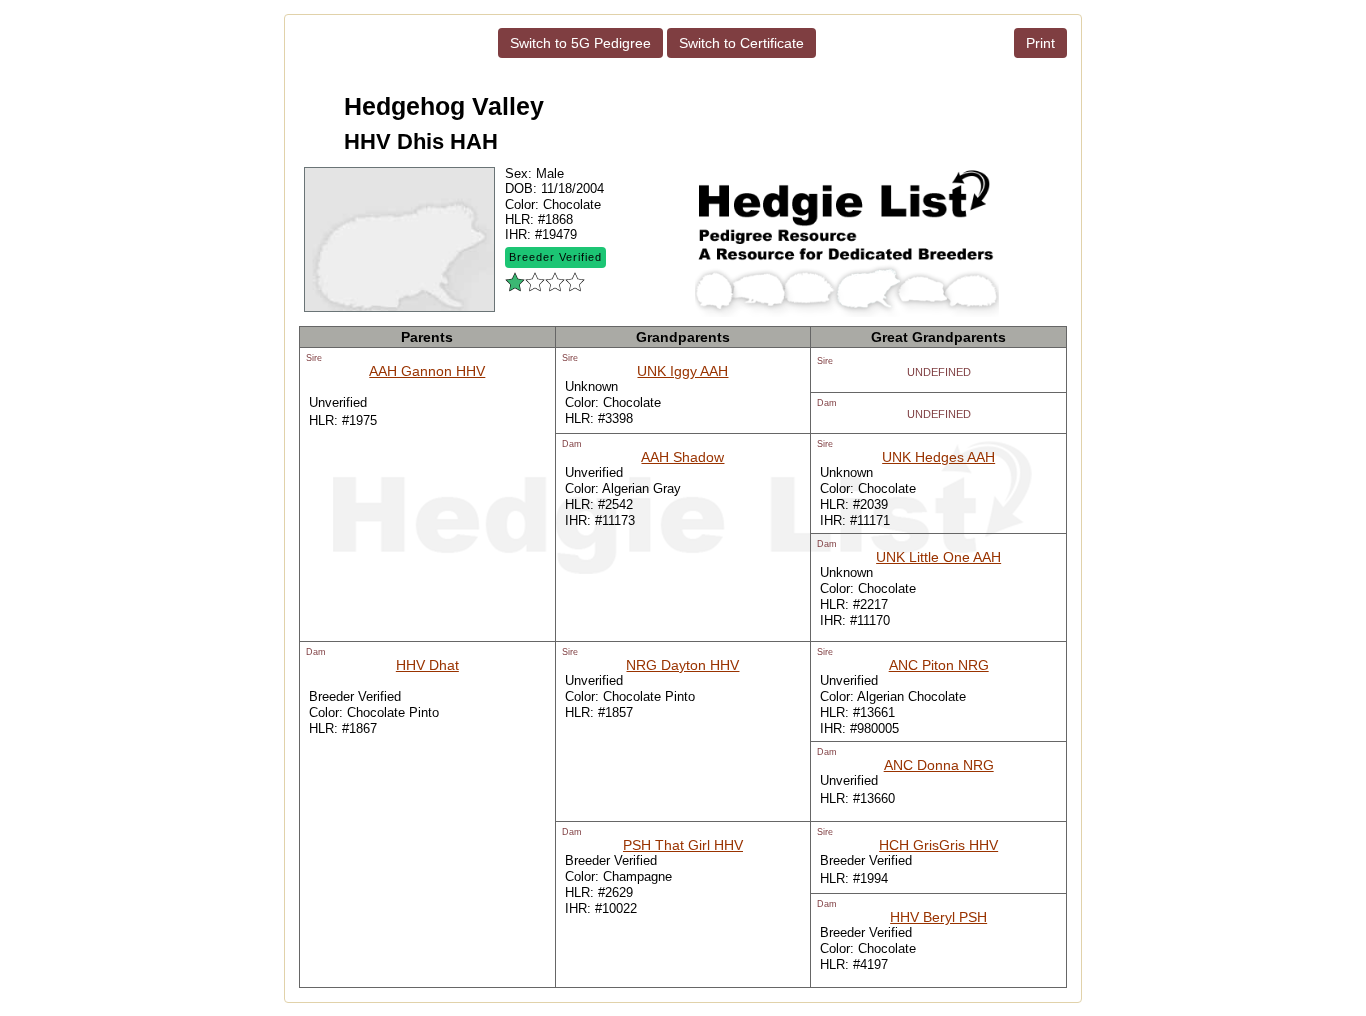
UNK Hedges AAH (938, 457)
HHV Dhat (427, 665)
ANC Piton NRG (939, 665)
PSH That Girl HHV (683, 845)
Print (1040, 43)
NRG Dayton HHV (682, 665)
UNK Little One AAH (938, 557)
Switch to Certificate (741, 43)
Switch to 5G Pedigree (580, 43)
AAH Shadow (682, 457)
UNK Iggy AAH (682, 371)
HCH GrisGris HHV (938, 845)
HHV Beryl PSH (938, 917)
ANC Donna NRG (939, 765)
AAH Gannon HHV (427, 371)
